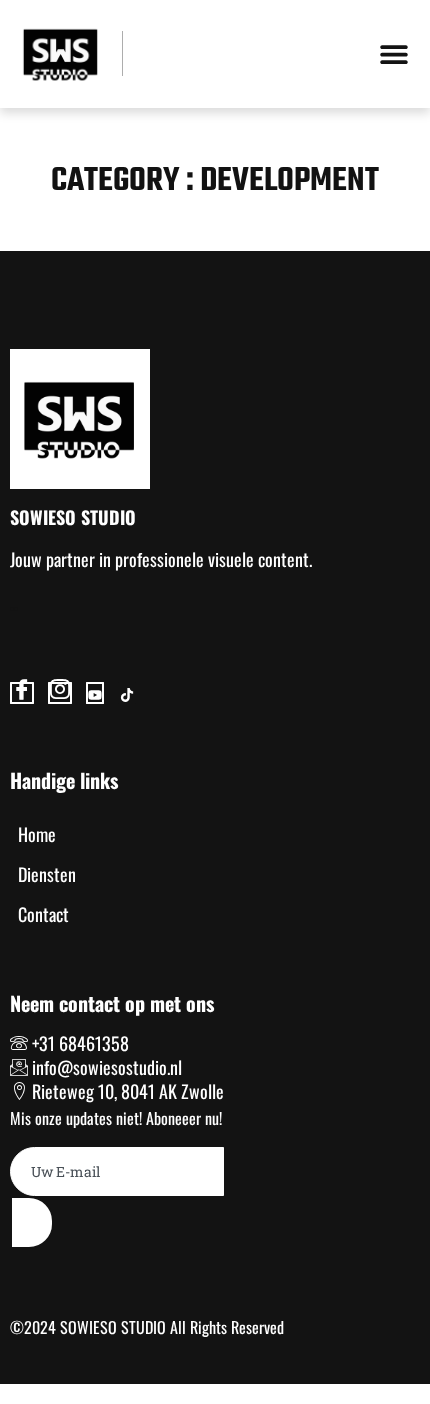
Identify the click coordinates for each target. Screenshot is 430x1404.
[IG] (60, 693)
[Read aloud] (12, 609)
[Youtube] (95, 693)
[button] (393, 53)
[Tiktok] (127, 693)
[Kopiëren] (16, 609)
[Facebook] (22, 693)
